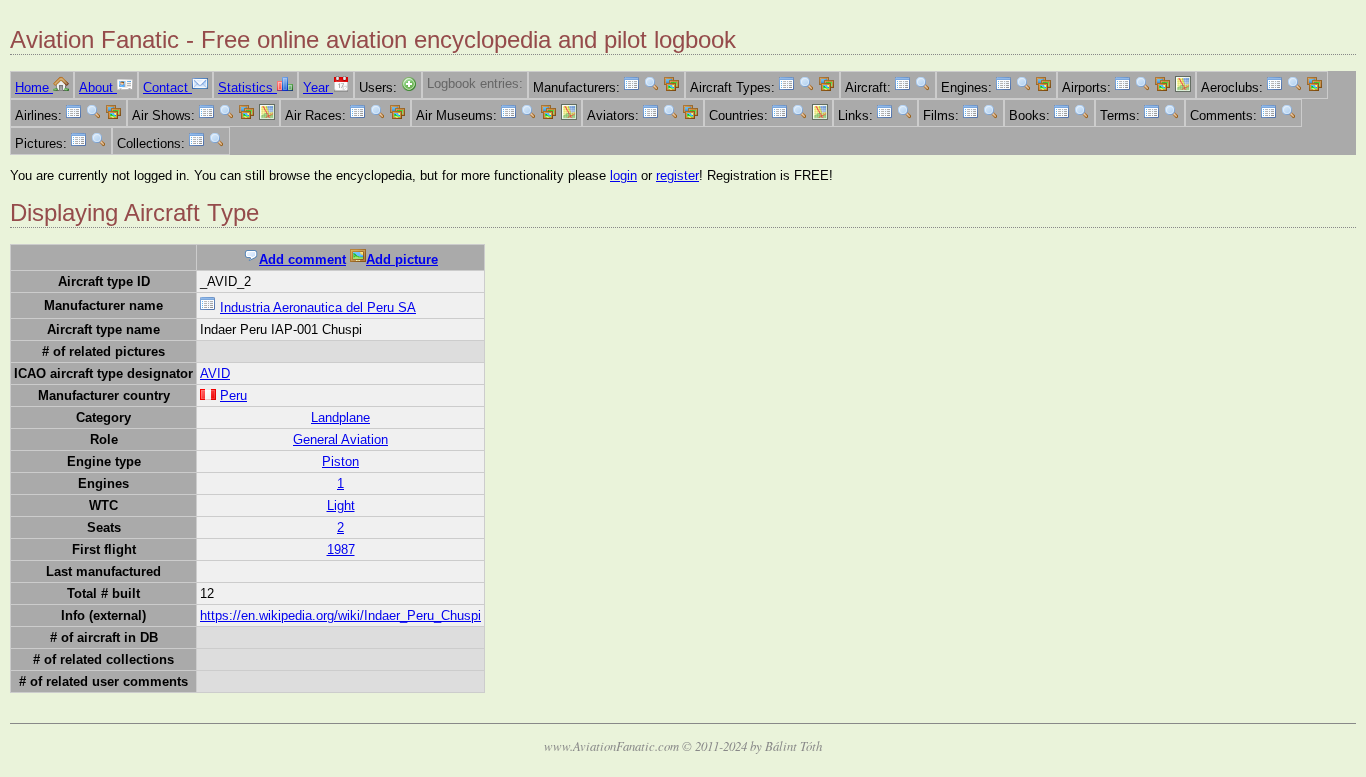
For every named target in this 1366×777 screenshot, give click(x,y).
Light (341, 505)
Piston (340, 461)
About (98, 87)
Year (318, 87)
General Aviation (340, 439)
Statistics (247, 87)
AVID (215, 373)
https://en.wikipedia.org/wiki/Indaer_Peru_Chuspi (340, 615)
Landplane (340, 417)
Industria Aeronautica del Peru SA (318, 307)
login (623, 175)
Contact (167, 87)
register (677, 175)
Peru (233, 395)
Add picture (402, 259)
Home (34, 87)
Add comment (302, 259)
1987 (341, 549)
